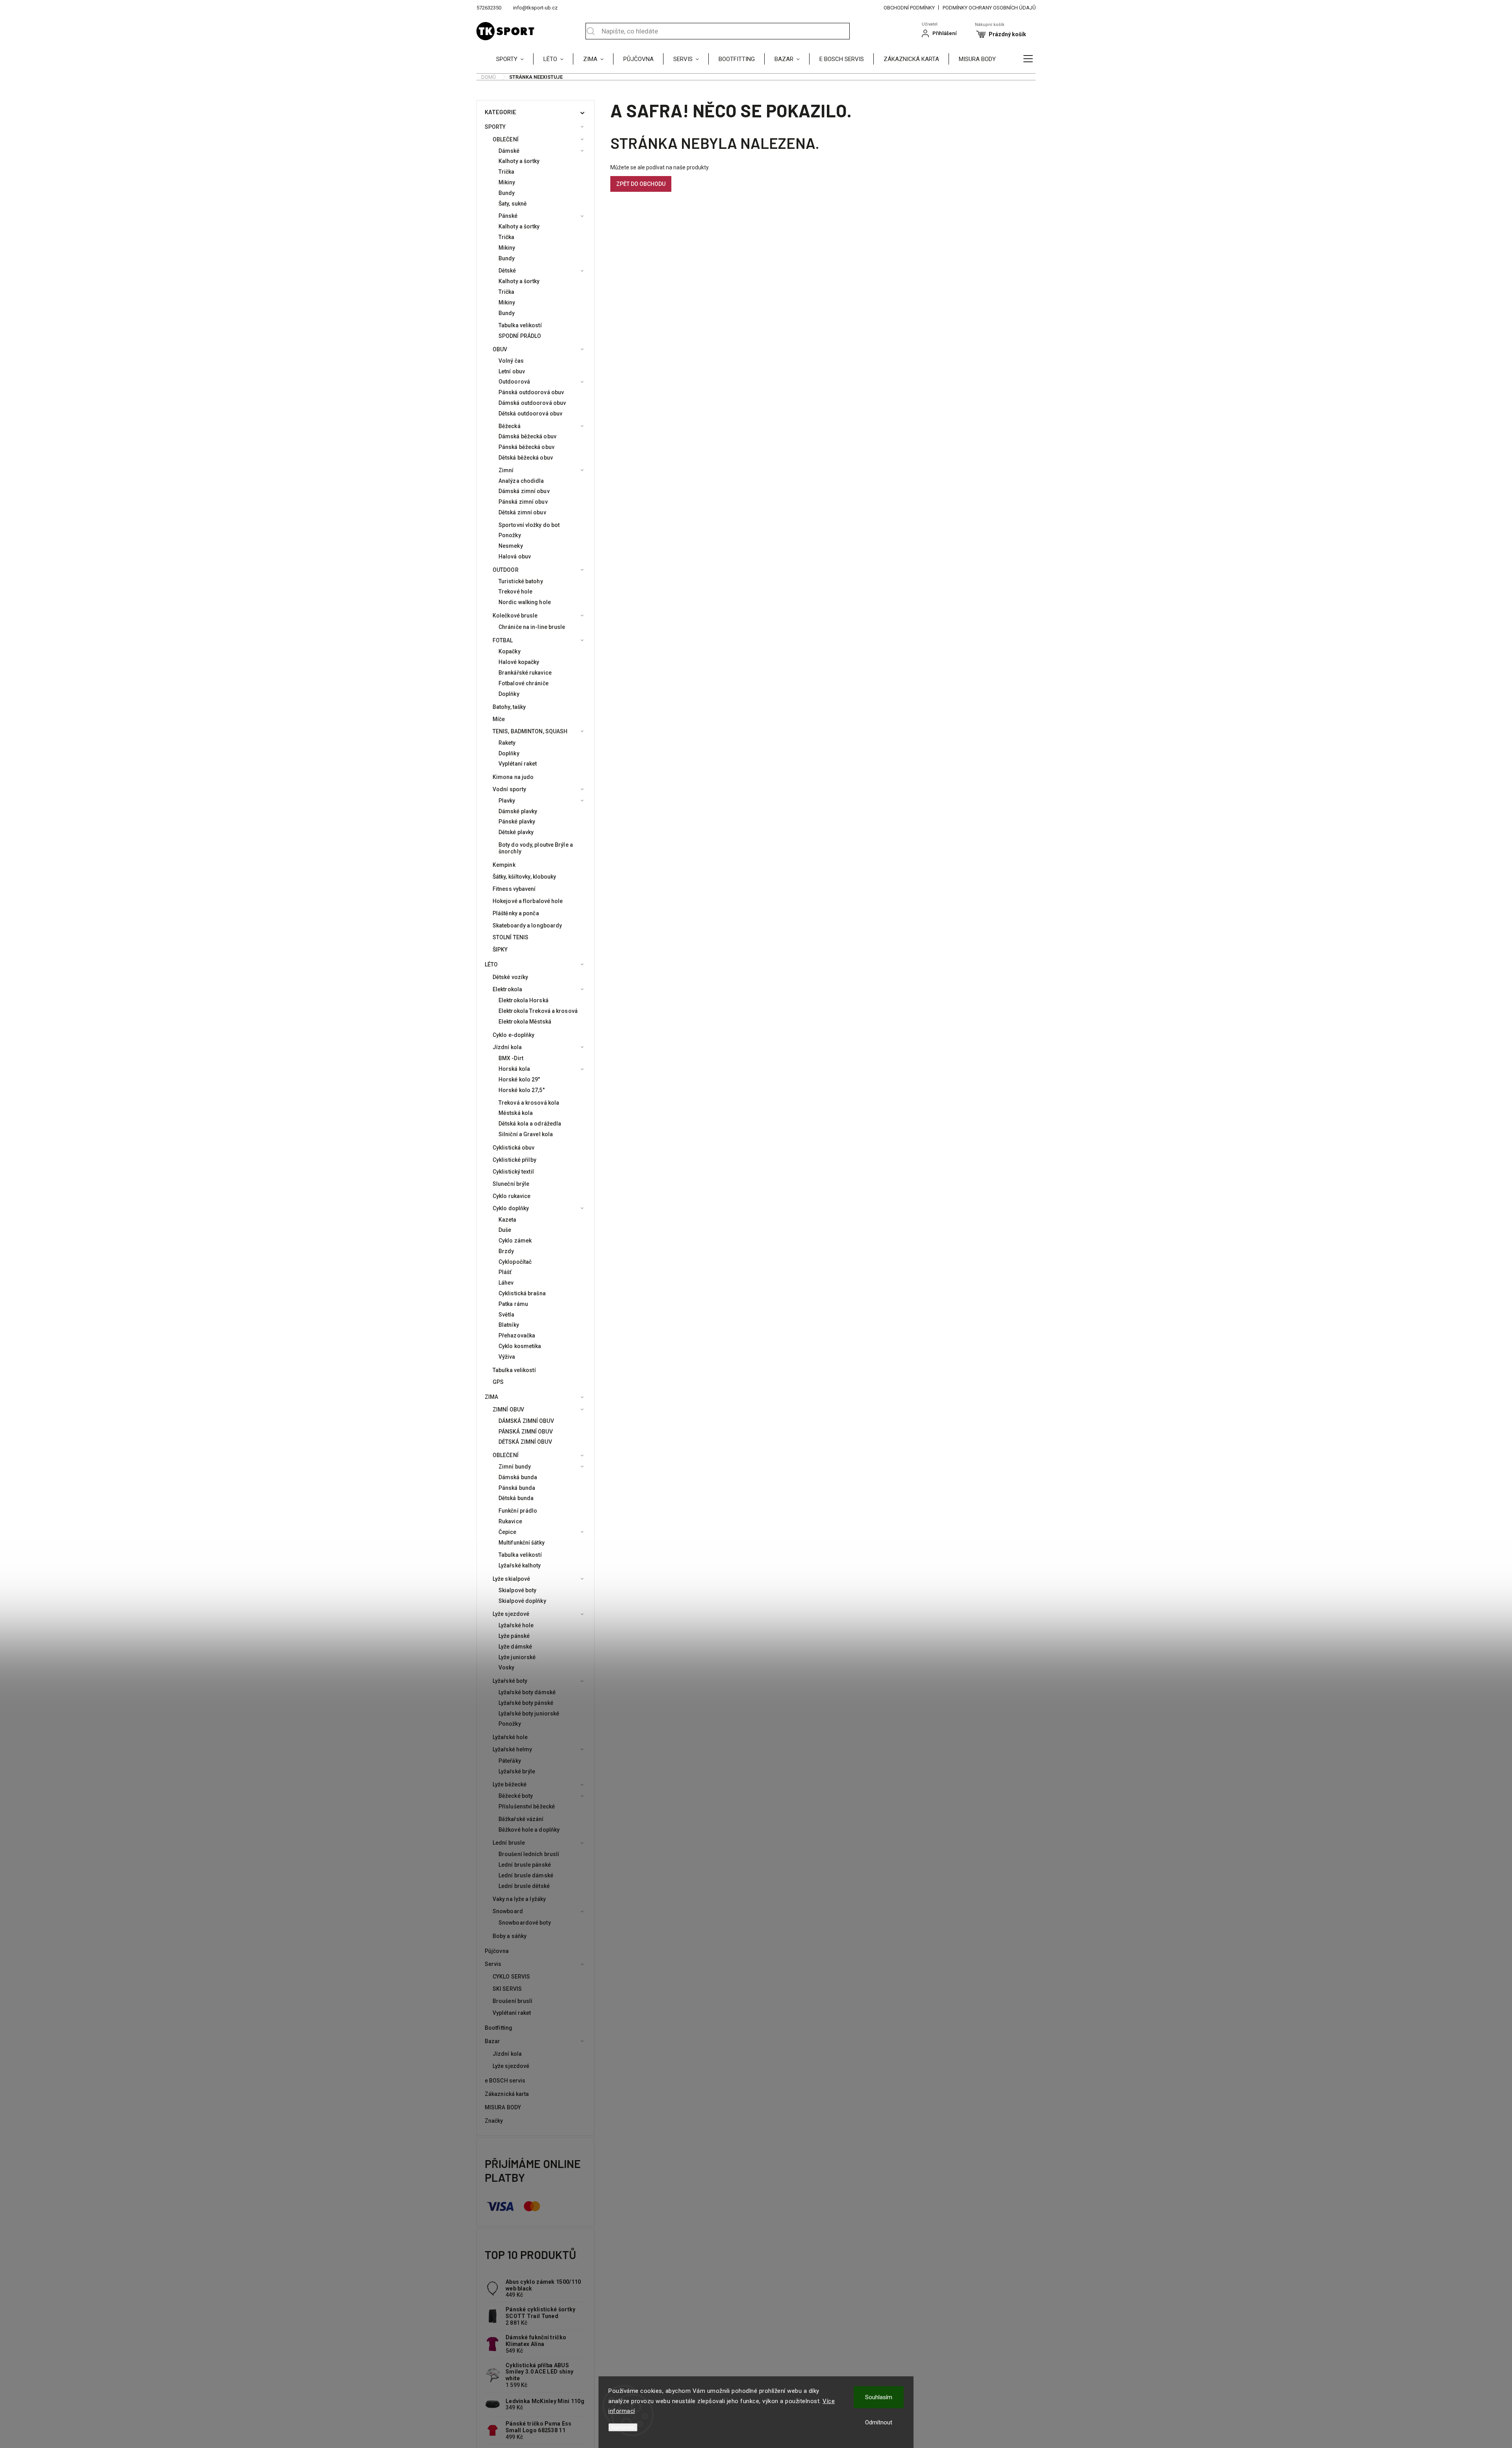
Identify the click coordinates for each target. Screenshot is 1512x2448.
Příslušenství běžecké (527, 1806)
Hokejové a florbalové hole (528, 901)
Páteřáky (510, 1761)
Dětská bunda (516, 1498)
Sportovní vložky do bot (529, 525)
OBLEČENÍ (506, 139)
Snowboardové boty (525, 1923)
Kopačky (510, 651)
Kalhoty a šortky (519, 161)
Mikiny (507, 182)
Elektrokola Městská (525, 1022)
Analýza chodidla (521, 481)
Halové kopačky (519, 662)
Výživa (507, 1357)
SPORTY (495, 127)
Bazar (493, 2041)
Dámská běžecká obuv (527, 436)
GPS (498, 1382)
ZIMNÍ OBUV (508, 1409)
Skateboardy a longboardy (527, 925)
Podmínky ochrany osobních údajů (989, 8)
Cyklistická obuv (514, 1148)
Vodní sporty (509, 789)
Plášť (505, 1272)
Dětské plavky (516, 832)
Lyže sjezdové (511, 1614)
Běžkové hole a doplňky (529, 1830)
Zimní (506, 470)
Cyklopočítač (515, 1262)
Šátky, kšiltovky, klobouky (524, 877)
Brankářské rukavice (525, 673)
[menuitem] (515, 59)
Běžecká (510, 426)
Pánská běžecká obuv (526, 447)
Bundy (507, 193)
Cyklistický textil (513, 1172)
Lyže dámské (515, 1647)
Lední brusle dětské (524, 1886)
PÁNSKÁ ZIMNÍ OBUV (526, 1432)
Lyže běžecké (510, 1784)
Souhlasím (879, 2397)
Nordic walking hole (525, 602)
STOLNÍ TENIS (510, 937)
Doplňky (509, 694)
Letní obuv (512, 371)
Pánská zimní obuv (523, 502)
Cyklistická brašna (522, 1293)
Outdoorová (514, 382)
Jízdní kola (507, 1047)
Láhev (506, 1283)
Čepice (508, 1532)
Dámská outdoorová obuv (532, 403)
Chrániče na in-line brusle (532, 627)
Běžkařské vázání (521, 1819)
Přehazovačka (517, 1335)
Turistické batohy (521, 581)
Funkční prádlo (518, 1511)
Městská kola (516, 1113)
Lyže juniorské (517, 1657)
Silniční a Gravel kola (526, 1134)
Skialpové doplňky (522, 1601)
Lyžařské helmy (512, 1749)
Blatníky (509, 1325)
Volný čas (511, 361)
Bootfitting (498, 2028)
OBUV (500, 349)
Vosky (507, 1667)
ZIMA (491, 1397)
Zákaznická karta (507, 2094)
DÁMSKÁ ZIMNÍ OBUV (526, 1421)
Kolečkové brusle (515, 616)
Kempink (504, 865)
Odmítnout (879, 2422)
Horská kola (514, 1069)
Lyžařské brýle (517, 1771)
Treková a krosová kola (529, 1103)
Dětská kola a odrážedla (530, 1124)
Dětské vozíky (510, 977)
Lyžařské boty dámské (527, 1692)
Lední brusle (509, 1843)
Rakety (507, 743)
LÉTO (491, 964)
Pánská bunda (517, 1488)
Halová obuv (515, 556)
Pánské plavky (517, 822)
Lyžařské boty (510, 1681)
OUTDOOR (506, 570)
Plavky (507, 801)
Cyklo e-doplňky (514, 1035)
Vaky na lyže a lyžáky (519, 1899)
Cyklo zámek (515, 1241)
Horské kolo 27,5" (522, 1090)
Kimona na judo (513, 777)
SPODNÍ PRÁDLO (520, 336)
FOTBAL (503, 640)
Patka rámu (513, 1304)
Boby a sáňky (510, 1936)
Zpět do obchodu (641, 184)
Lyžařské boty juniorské (529, 1714)
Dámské (509, 151)
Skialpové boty (517, 1590)
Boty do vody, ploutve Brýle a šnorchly (536, 848)
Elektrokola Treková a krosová (538, 1011)
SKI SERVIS (507, 1989)
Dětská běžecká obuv (526, 458)
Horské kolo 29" (519, 1079)
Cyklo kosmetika (520, 1346)
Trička (507, 172)
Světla (507, 1315)
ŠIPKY (500, 950)
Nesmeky (511, 546)
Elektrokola (507, 989)
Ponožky (510, 535)
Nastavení (623, 2427)
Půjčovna (497, 1951)
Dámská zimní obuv (524, 491)
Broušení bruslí (513, 2001)
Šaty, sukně (513, 204)
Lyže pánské (514, 1636)
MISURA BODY (503, 2107)
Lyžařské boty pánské (526, 1703)
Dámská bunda (518, 1477)
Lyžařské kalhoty (520, 1565)
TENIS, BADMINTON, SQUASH (530, 731)
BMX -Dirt (511, 1058)
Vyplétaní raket (518, 764)
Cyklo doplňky (511, 1208)
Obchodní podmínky (909, 8)
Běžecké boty (516, 1796)
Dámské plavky (518, 811)
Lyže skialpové (511, 1579)
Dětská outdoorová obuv (530, 414)
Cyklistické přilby (514, 1160)
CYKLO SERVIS (511, 1977)
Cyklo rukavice (511, 1196)
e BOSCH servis (505, 2081)
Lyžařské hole (516, 1625)
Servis (493, 1964)
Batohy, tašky (509, 707)
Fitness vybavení (514, 889)
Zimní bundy (515, 1467)
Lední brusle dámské (526, 1875)
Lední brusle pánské (525, 1865)
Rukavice (510, 1521)
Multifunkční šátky (522, 1543)
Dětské (507, 271)
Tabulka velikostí (520, 325)
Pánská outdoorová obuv (531, 392)
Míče (499, 719)
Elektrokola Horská (523, 1000)
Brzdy (506, 1251)
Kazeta (508, 1220)
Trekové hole (515, 592)
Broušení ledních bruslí (529, 1854)
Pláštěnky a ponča (516, 913)
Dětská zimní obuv (522, 512)
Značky (494, 2121)
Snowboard (508, 1911)
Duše (505, 1230)
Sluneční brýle (511, 1184)
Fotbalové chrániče (523, 683)
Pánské (508, 216)
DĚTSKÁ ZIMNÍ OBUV (525, 1442)
